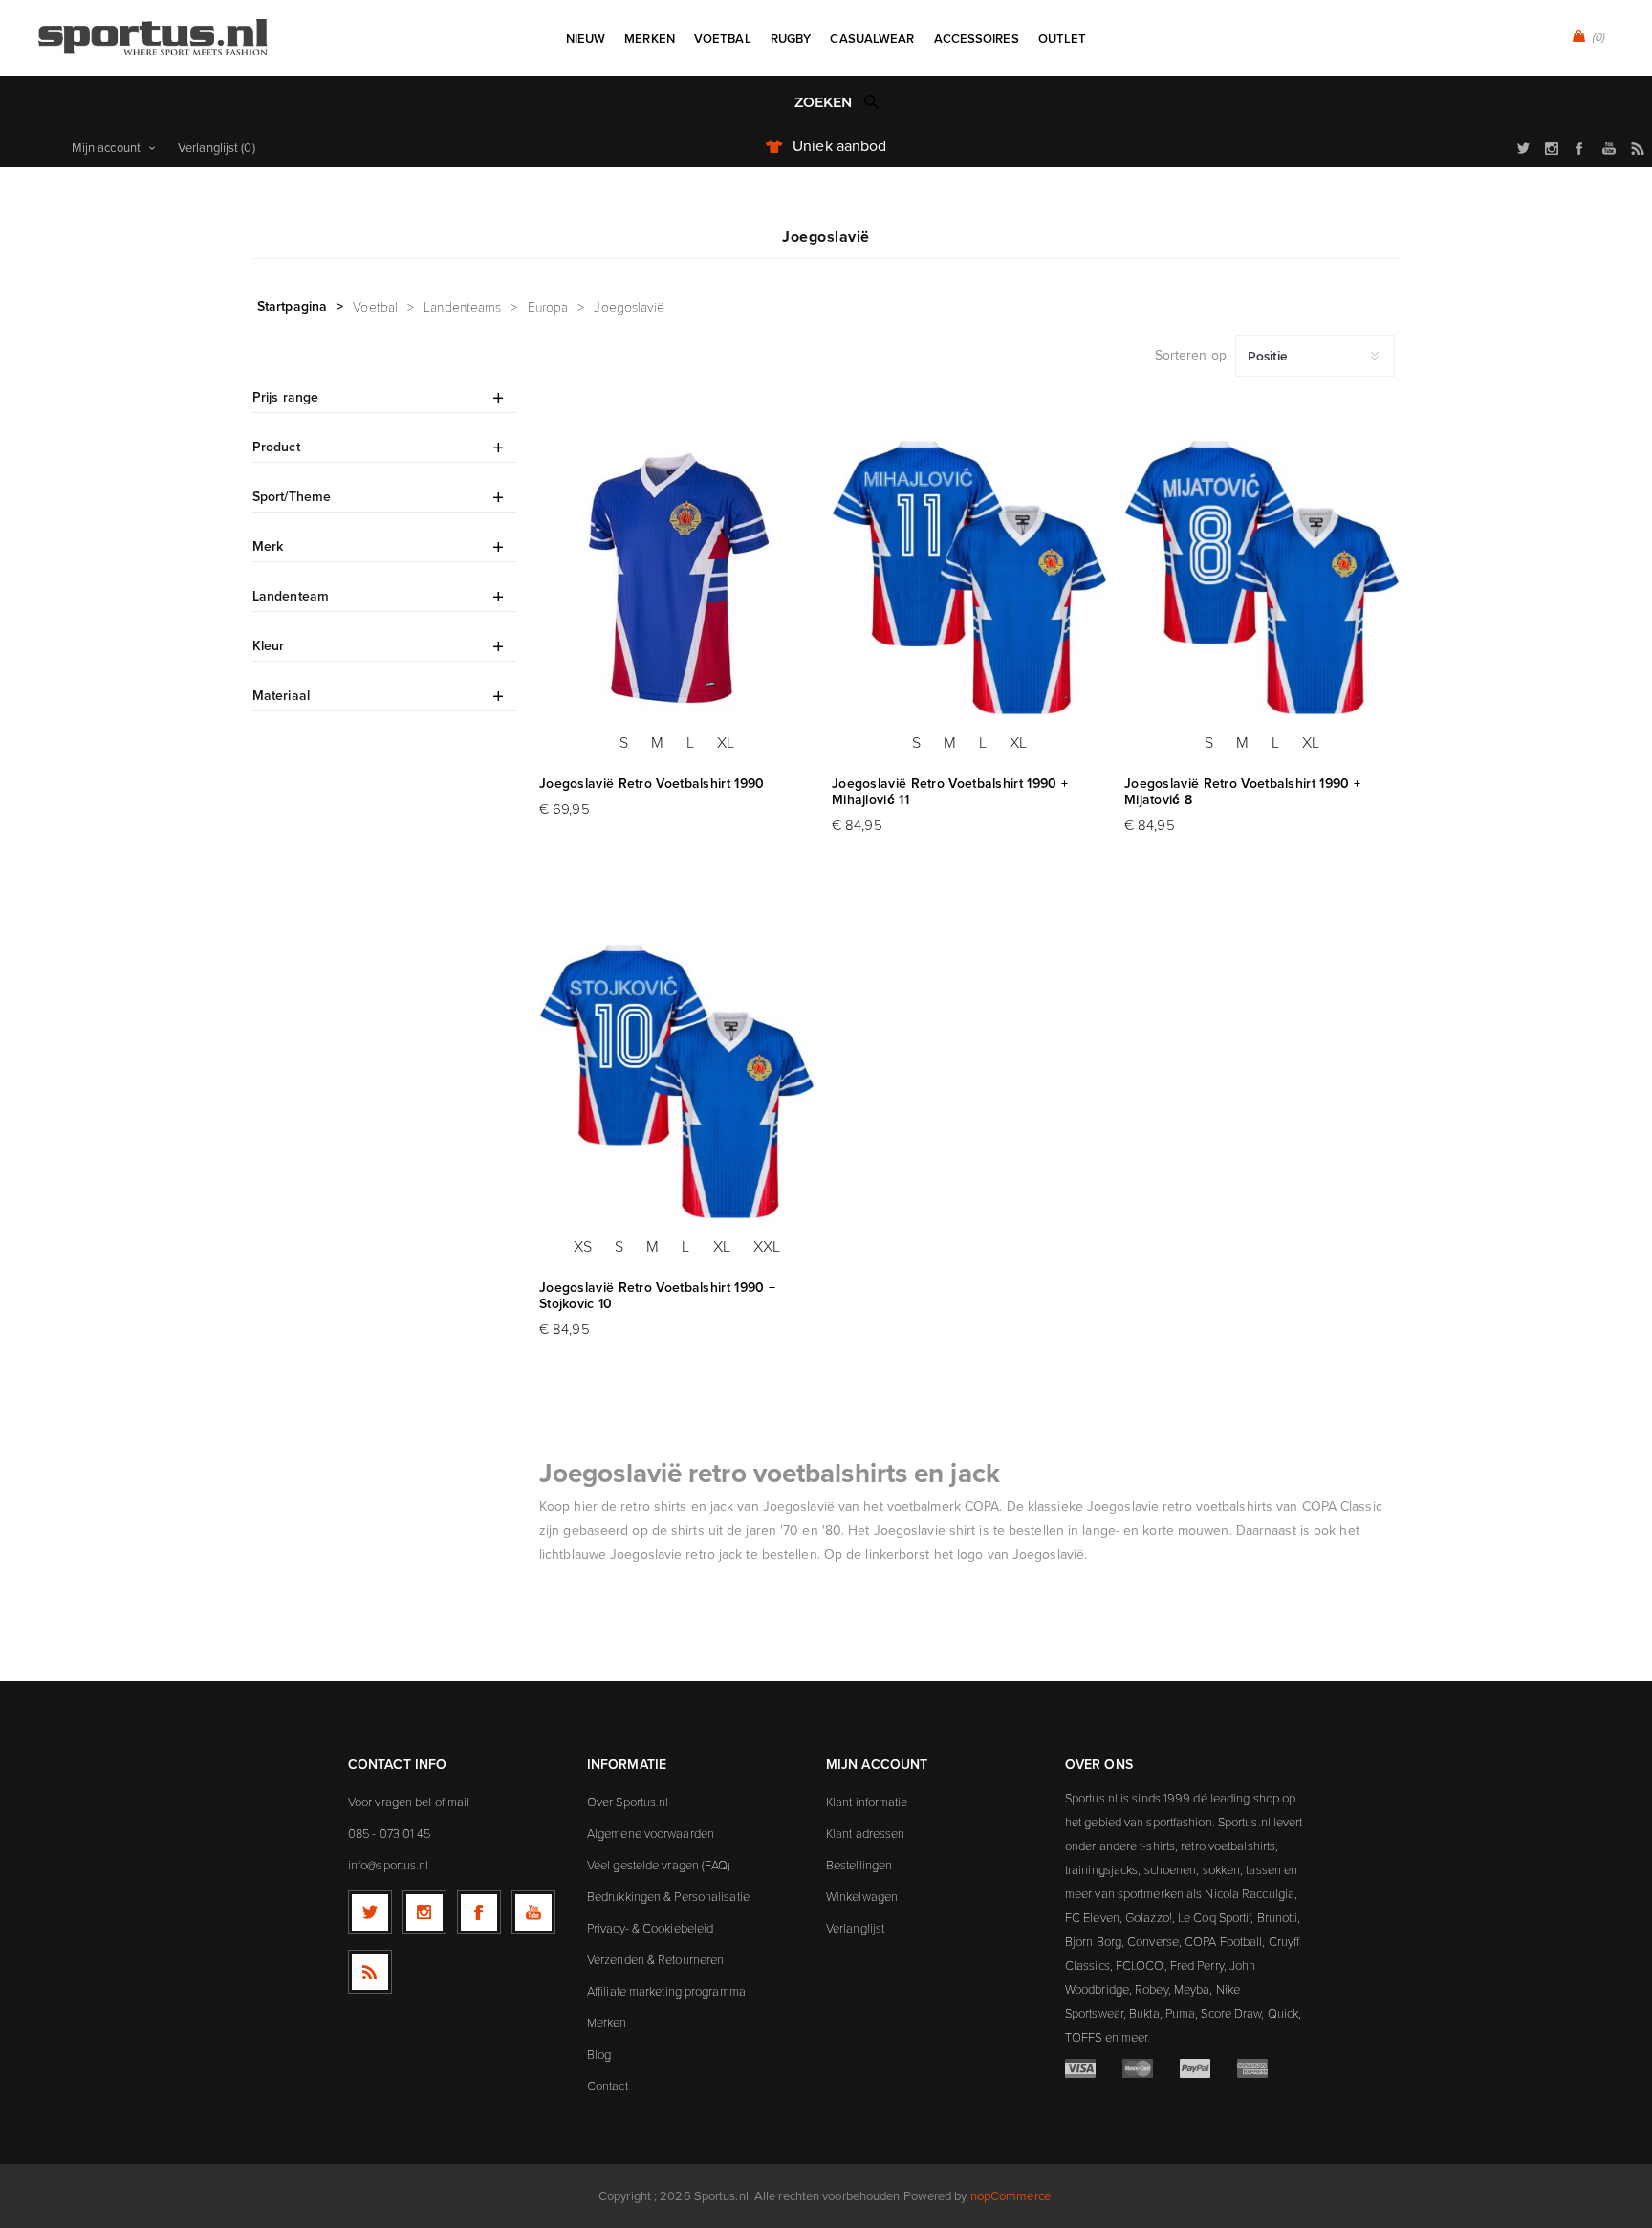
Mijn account (106, 148)
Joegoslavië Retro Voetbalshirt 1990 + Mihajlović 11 (950, 792)
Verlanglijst (855, 1928)
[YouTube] (533, 1912)
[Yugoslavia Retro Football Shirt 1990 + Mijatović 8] (1262, 578)
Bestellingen (859, 1865)
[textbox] (806, 103)
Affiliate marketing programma (666, 1991)
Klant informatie (867, 1802)
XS (583, 1246)
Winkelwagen (862, 1896)
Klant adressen (865, 1833)
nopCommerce (1011, 2196)
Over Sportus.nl (628, 1802)
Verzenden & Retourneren (655, 1959)
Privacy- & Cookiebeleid (650, 1928)
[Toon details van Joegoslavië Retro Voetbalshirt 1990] (677, 578)
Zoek (872, 101)
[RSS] (370, 1972)
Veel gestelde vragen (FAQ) (659, 1865)
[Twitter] (370, 1912)
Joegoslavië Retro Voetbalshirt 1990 (652, 784)
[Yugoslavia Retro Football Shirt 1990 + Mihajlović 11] (969, 578)
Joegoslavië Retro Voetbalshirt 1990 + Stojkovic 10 (657, 1296)
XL (726, 742)
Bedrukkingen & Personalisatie (668, 1896)
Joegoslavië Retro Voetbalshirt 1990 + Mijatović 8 (1242, 792)
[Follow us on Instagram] (424, 1912)
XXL (767, 1246)
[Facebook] (479, 1912)
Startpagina (292, 306)
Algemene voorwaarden (651, 1833)
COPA (982, 1507)
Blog (599, 2054)
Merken (607, 2022)
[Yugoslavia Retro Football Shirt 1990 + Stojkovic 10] (677, 1081)
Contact (608, 2086)
